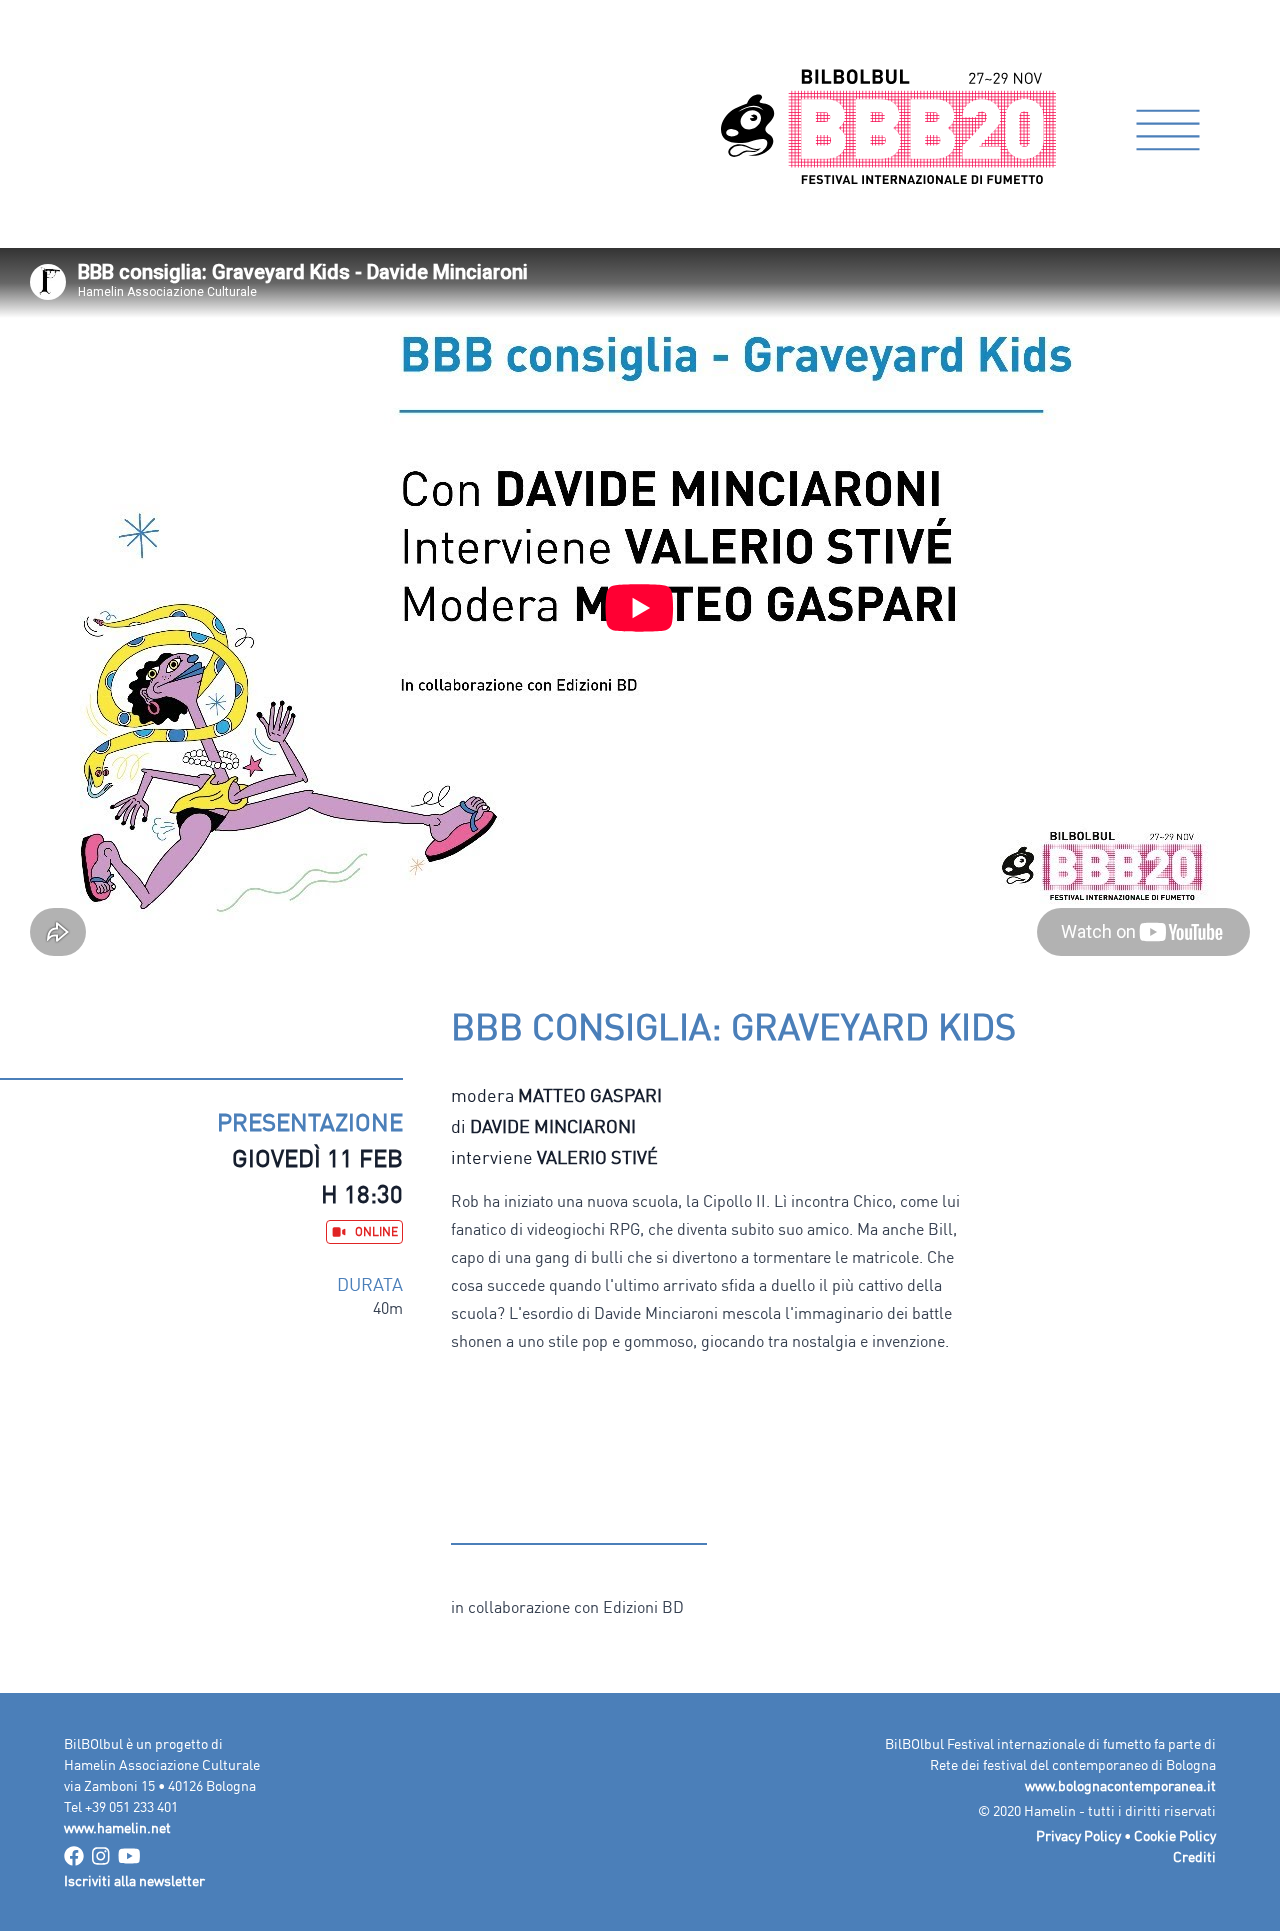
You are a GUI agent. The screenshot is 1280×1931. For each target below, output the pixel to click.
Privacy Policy (1078, 1835)
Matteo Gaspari (590, 1095)
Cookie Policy (1175, 1835)
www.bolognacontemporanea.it (1120, 1785)
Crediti (1194, 1856)
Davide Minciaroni (553, 1126)
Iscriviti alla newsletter (134, 1880)
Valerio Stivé (597, 1157)
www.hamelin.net (117, 1827)
